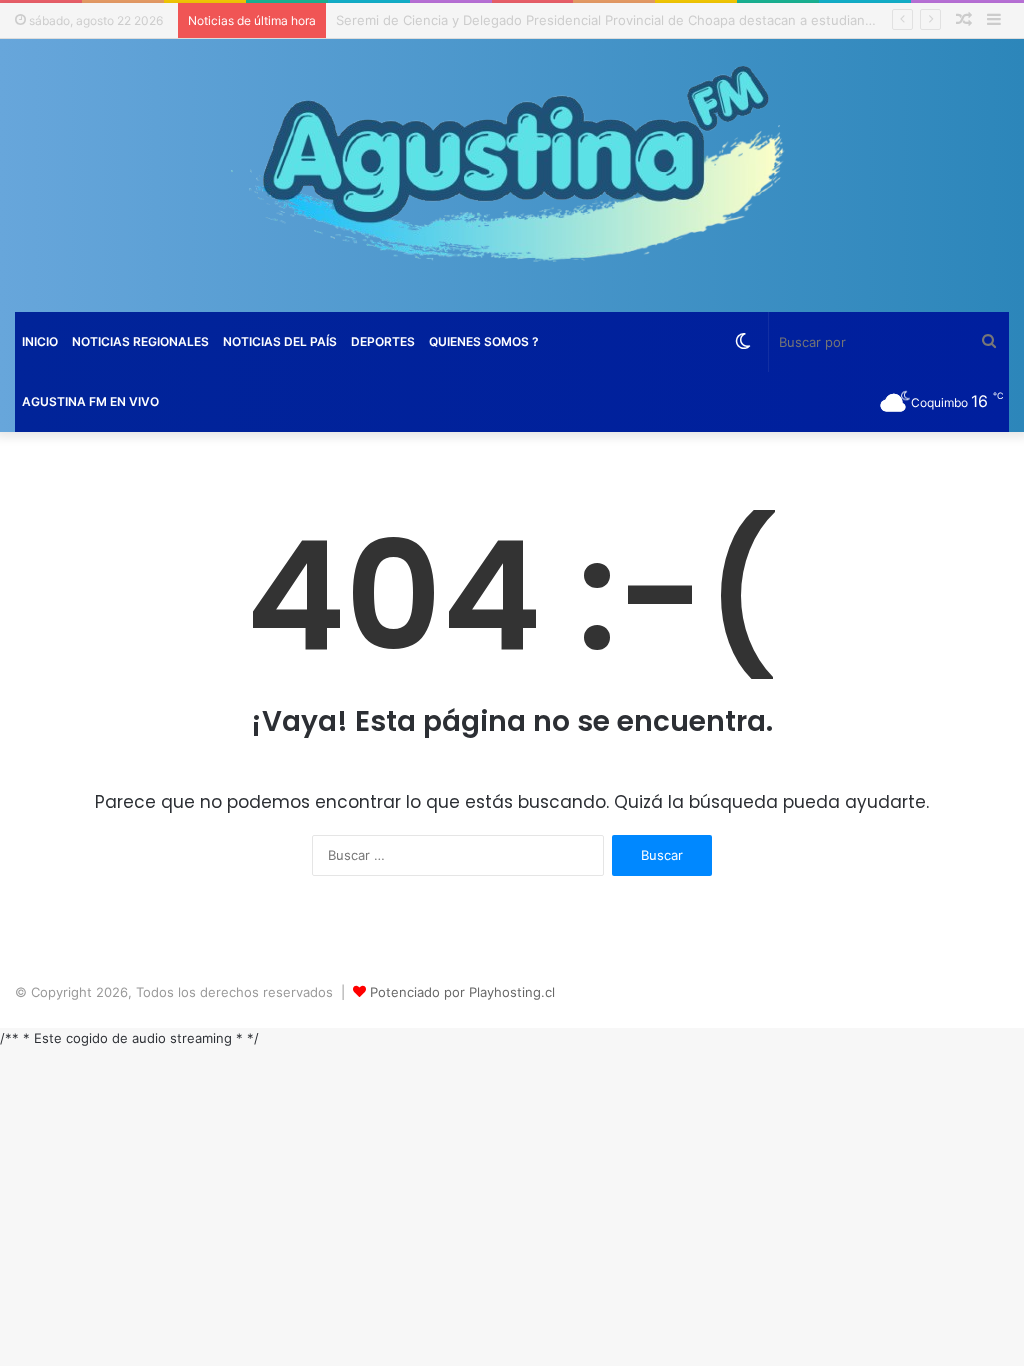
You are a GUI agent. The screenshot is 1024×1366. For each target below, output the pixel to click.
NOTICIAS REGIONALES (140, 341)
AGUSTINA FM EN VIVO (90, 401)
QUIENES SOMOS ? (484, 341)
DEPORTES (383, 341)
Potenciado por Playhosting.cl (462, 992)
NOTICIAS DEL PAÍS (280, 341)
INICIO (40, 341)
